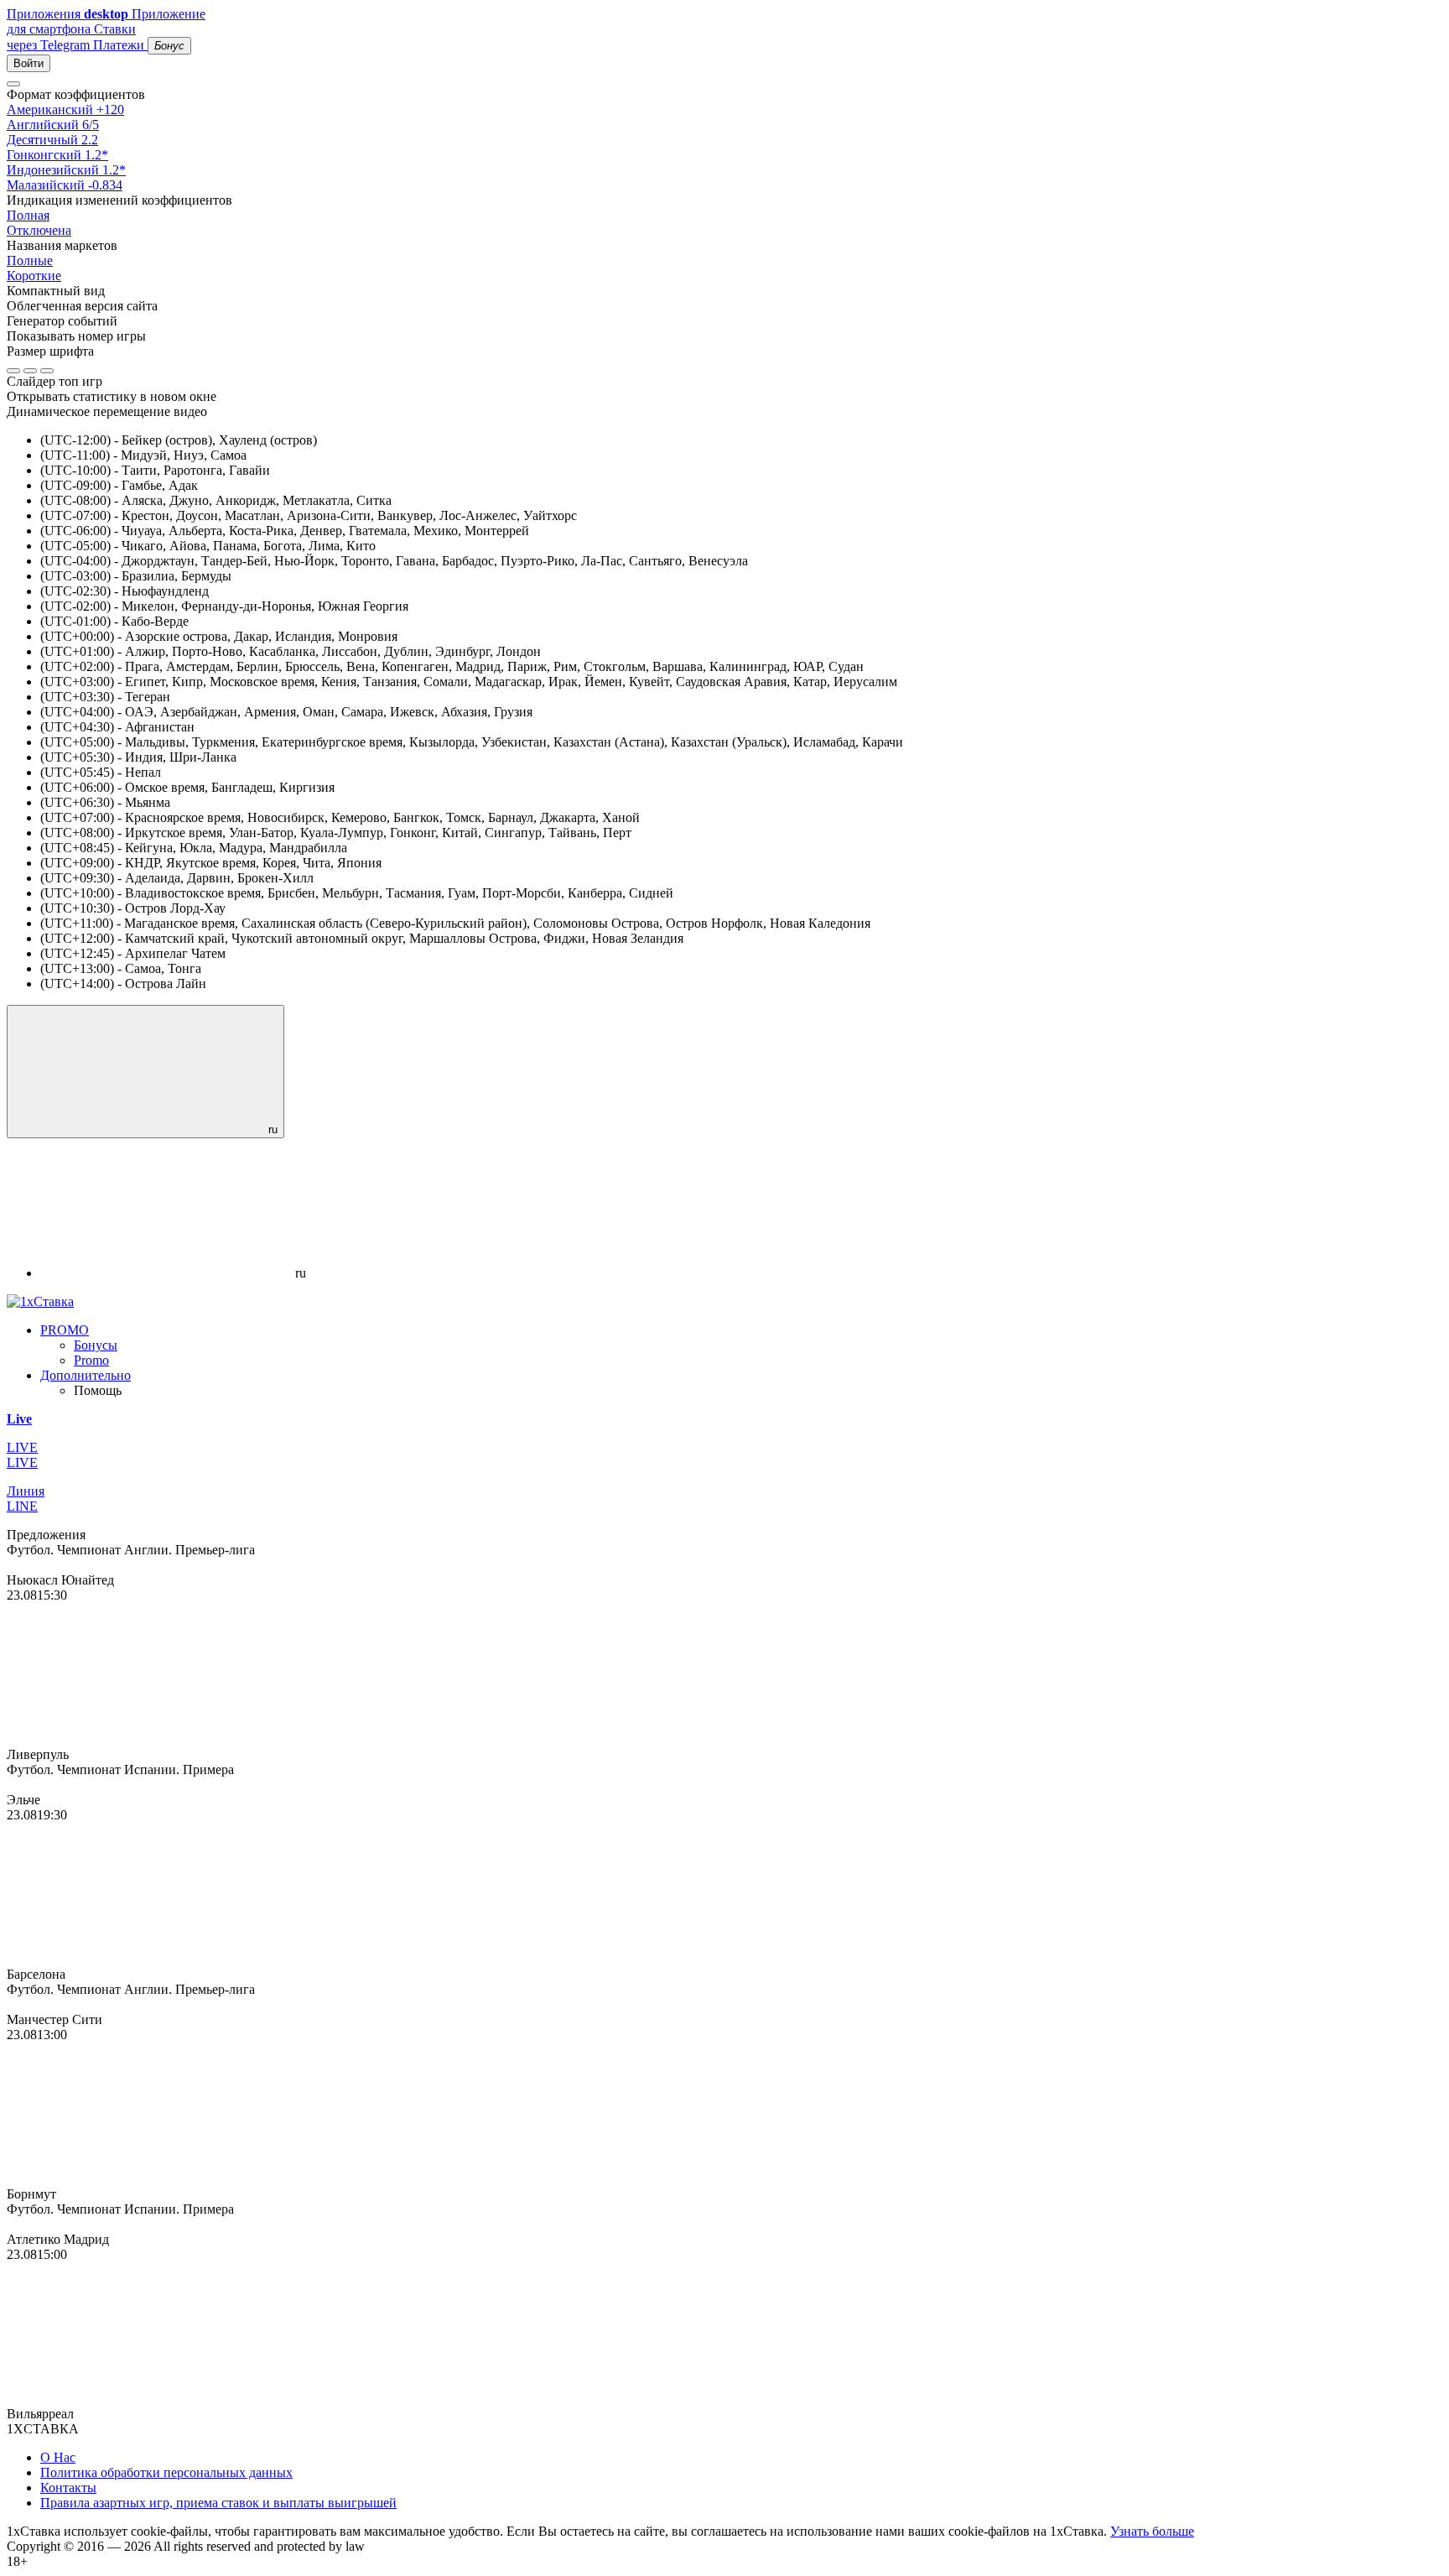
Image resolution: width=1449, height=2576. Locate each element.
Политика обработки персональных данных (166, 2472)
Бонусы (96, 1345)
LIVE (22, 1462)
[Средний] (30, 371)
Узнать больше (1152, 2531)
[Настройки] (13, 84)
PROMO (65, 1330)
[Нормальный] (13, 371)
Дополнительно (86, 1375)
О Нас (58, 2457)
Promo (91, 1360)
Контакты (68, 2488)
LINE (22, 1506)
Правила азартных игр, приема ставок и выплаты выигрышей (218, 2503)
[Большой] (47, 371)
